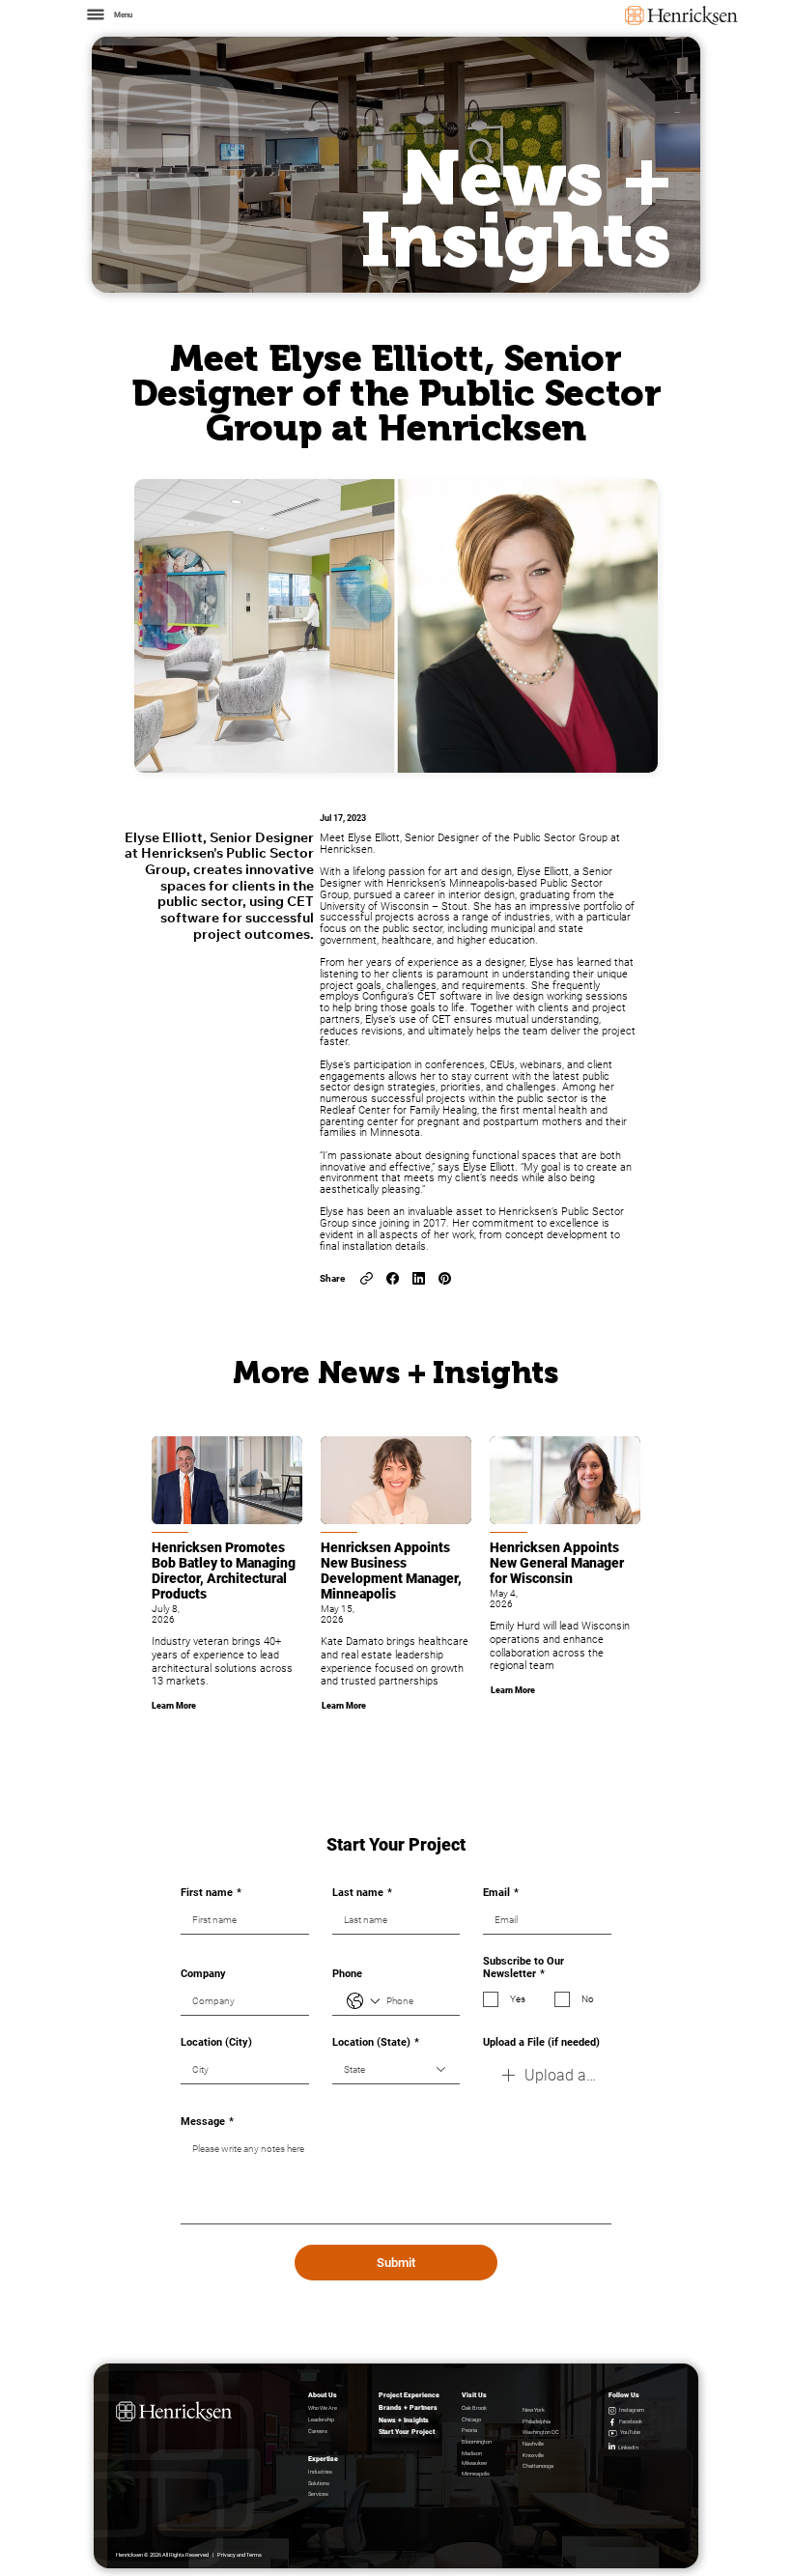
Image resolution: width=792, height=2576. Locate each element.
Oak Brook (474, 2408)
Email (501, 1893)
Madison (472, 2453)
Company (203, 1974)
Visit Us (474, 2395)
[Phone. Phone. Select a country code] (363, 2001)
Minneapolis (476, 2474)
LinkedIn (628, 2448)
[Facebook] (393, 1278)
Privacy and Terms (240, 2555)
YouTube (630, 2432)
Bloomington (477, 2442)
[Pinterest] (445, 1278)
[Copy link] (367, 1278)
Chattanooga (538, 2466)
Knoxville (533, 2455)
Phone (347, 1974)
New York (534, 2410)
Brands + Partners (408, 2407)
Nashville (533, 2444)
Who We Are (323, 2408)
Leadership (321, 2420)
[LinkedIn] (419, 1278)
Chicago (471, 2420)
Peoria (469, 2430)
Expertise (323, 2459)
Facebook (631, 2421)
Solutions (319, 2483)
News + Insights (404, 2420)
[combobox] (396, 2070)
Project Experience (409, 2395)
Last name (362, 1893)
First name (211, 1893)
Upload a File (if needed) (541, 2042)
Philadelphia (537, 2421)
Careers (318, 2431)
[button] (108, 14)
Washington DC (541, 2432)
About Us (323, 2395)
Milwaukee (474, 2463)
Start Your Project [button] (407, 2432)
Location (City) (216, 2042)
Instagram (632, 2410)
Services (318, 2494)
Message (207, 2122)
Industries (320, 2472)
